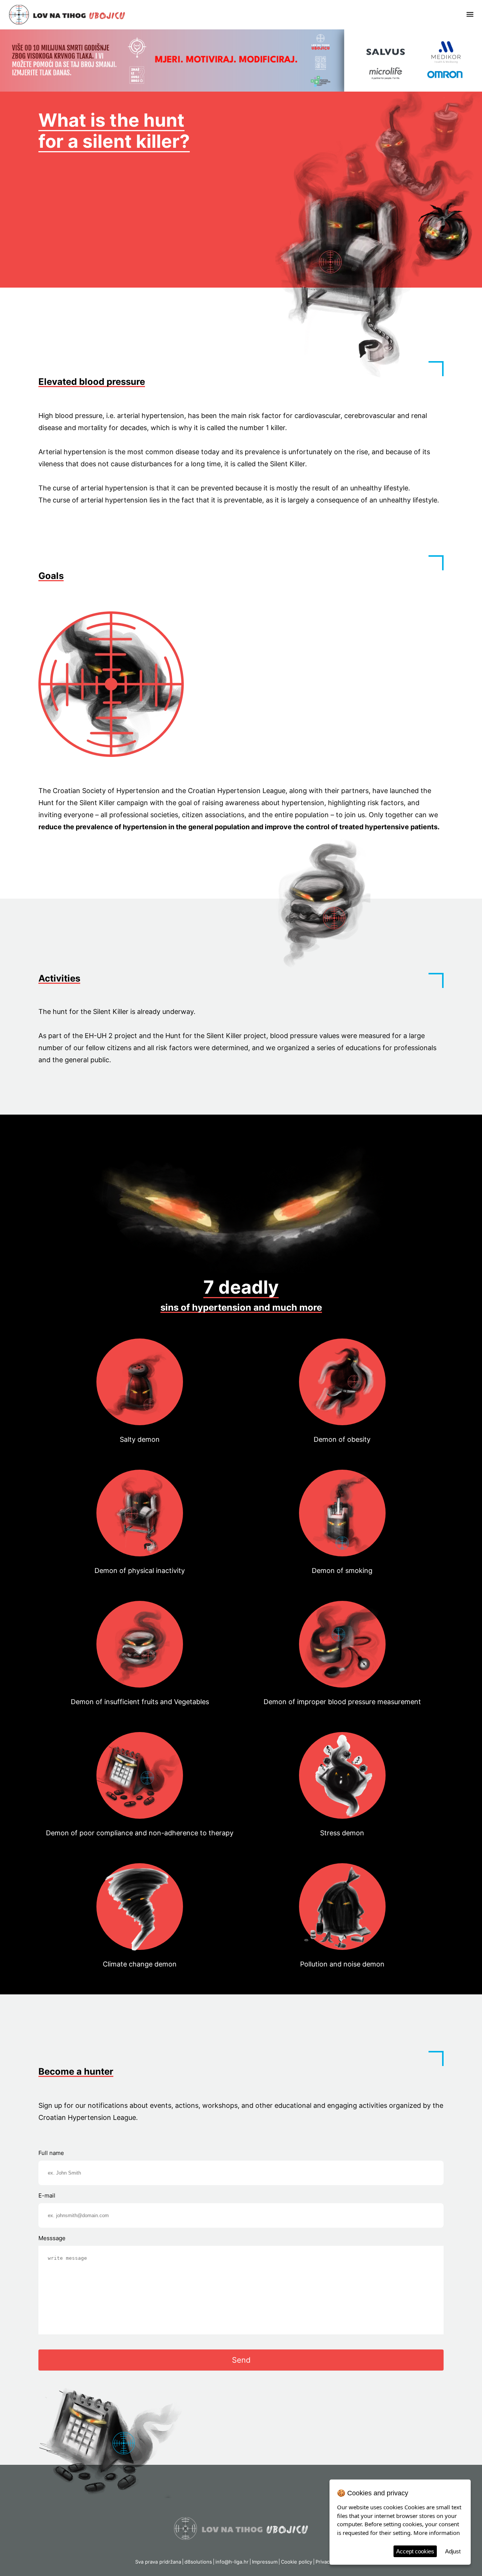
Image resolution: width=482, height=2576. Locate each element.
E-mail (47, 2195)
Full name (51, 2153)
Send (241, 2360)
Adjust (453, 2551)
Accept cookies (415, 2551)
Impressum (265, 2562)
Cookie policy (297, 2562)
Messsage (52, 2238)
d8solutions (198, 2562)
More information (437, 2533)
